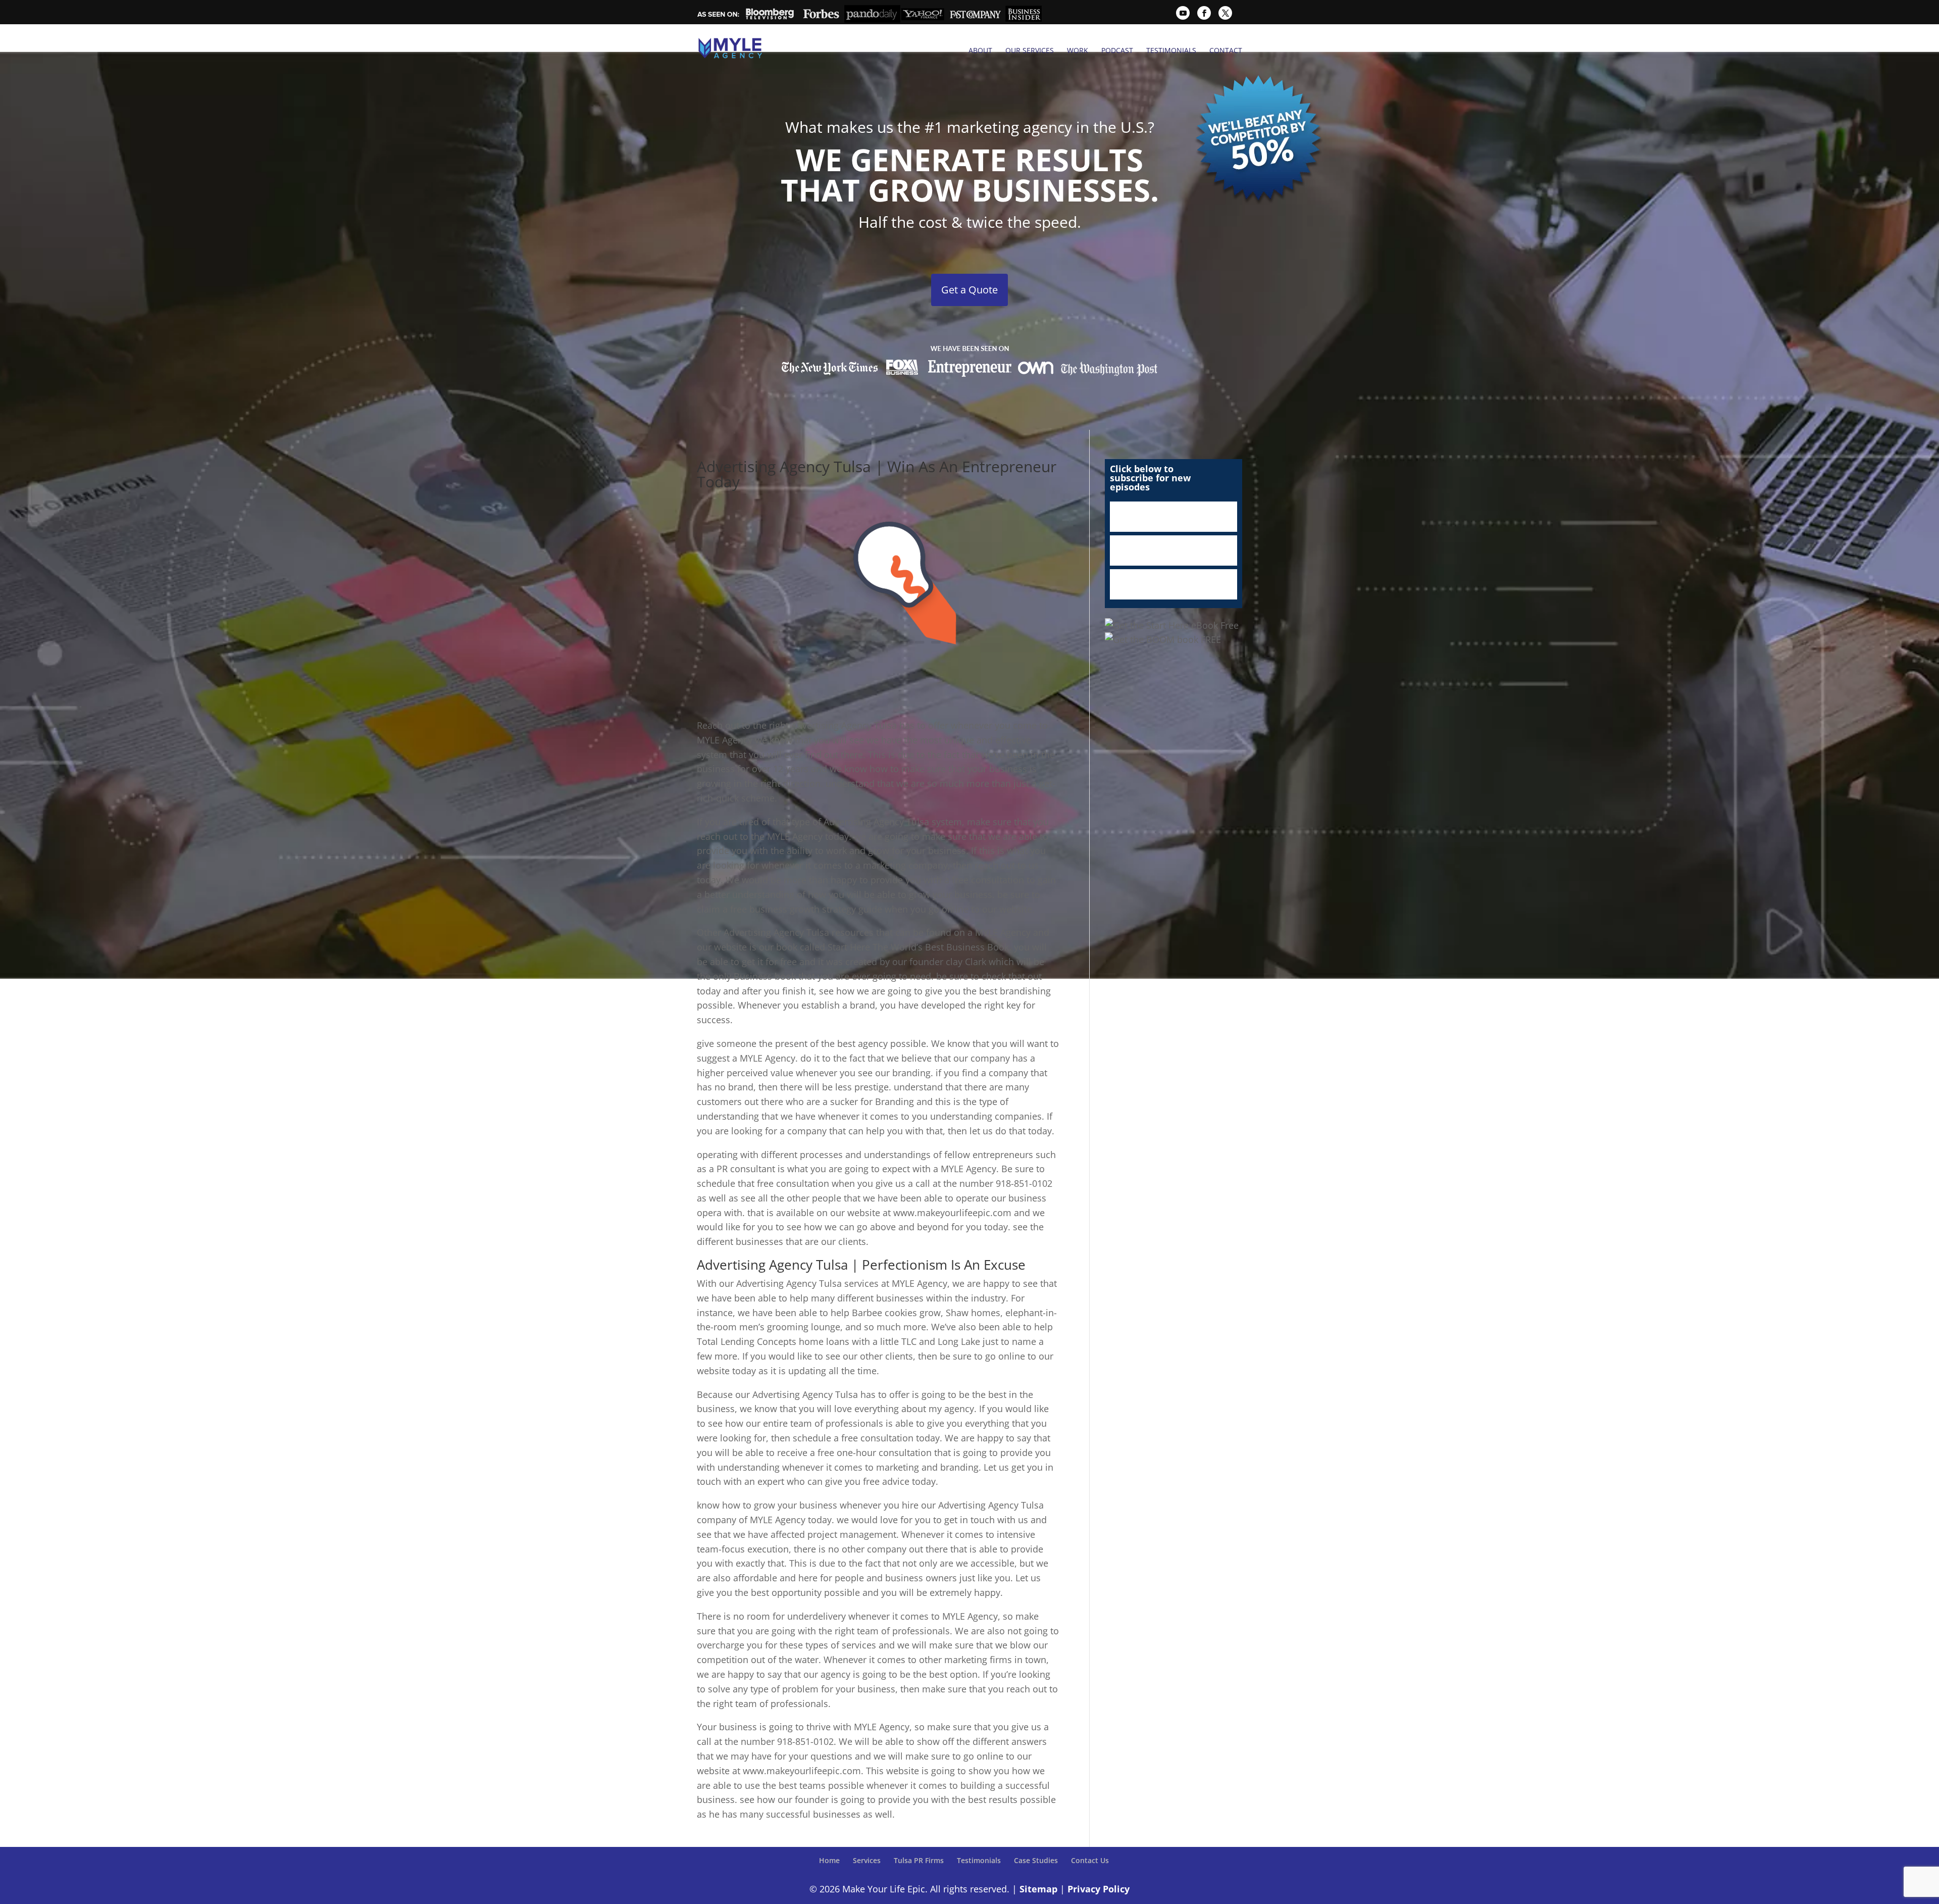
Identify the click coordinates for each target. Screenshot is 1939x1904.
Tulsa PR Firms (919, 1860)
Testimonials (1171, 51)
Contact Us (1090, 1860)
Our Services (1030, 51)
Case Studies (1036, 1860)
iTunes (1173, 517)
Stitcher (1173, 550)
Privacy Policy (1099, 1889)
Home (829, 1860)
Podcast (1117, 51)
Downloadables (1173, 584)
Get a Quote (970, 290)
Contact (1226, 51)
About (980, 51)
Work (1078, 51)
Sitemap (1038, 1889)
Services (867, 1860)
